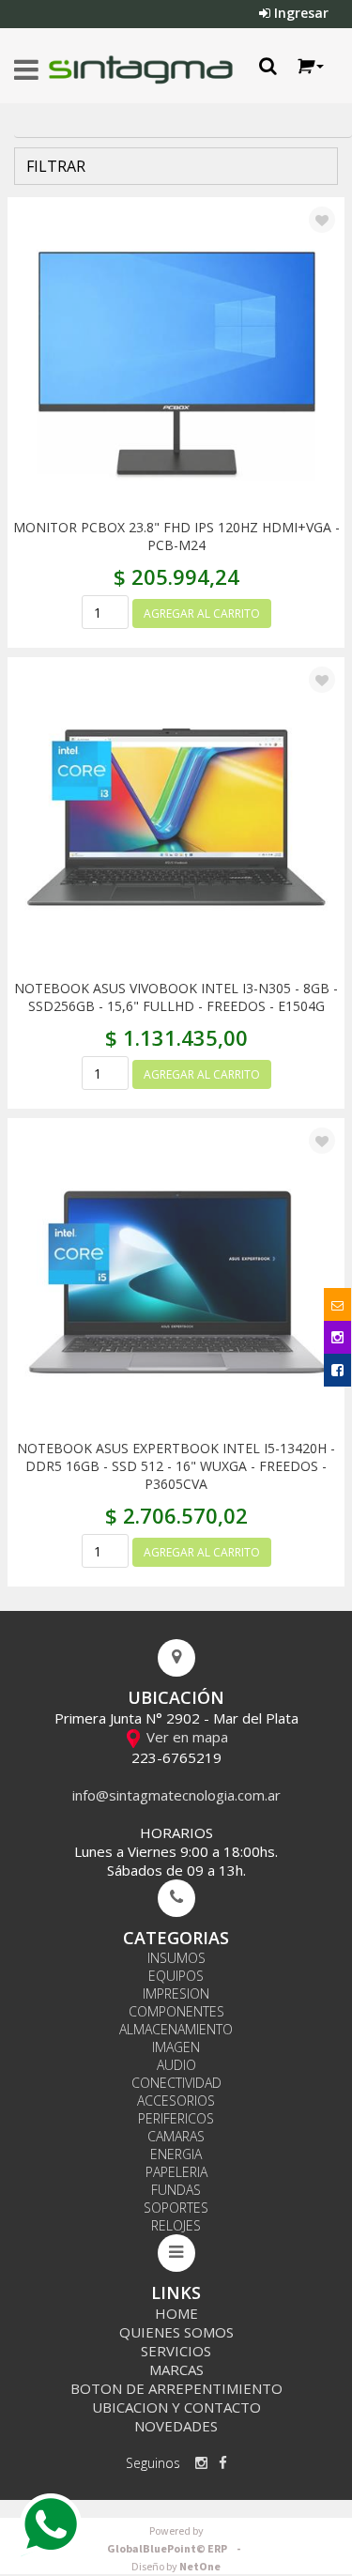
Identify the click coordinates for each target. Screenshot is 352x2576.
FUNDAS (176, 2190)
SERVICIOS (176, 2351)
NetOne (176, 2567)
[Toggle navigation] (26, 70)
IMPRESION (176, 1993)
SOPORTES (176, 2208)
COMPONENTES (176, 2011)
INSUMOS (176, 1958)
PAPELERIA (176, 2172)
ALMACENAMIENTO (176, 2029)
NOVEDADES (176, 2426)
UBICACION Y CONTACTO (176, 2407)
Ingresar (299, 13)
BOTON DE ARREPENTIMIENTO (176, 2388)
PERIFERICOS (176, 2118)
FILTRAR (54, 166)
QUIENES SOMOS (176, 2332)
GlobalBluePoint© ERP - (176, 2540)
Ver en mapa (185, 1737)
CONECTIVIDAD (176, 2083)
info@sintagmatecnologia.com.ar (176, 1795)
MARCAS (176, 2369)
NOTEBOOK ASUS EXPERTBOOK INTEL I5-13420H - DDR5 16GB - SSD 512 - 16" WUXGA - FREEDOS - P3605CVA (176, 1466)
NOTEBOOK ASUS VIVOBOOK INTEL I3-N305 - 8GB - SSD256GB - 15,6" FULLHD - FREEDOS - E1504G (176, 997)
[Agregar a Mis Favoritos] (322, 221)
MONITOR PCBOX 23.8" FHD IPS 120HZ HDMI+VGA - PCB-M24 (176, 536)
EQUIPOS (176, 1976)
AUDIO (176, 2065)
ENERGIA (176, 2154)
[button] (309, 66)
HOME (176, 2313)
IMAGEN (176, 2047)
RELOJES (176, 2225)
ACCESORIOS (176, 2101)
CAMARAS (176, 2136)
